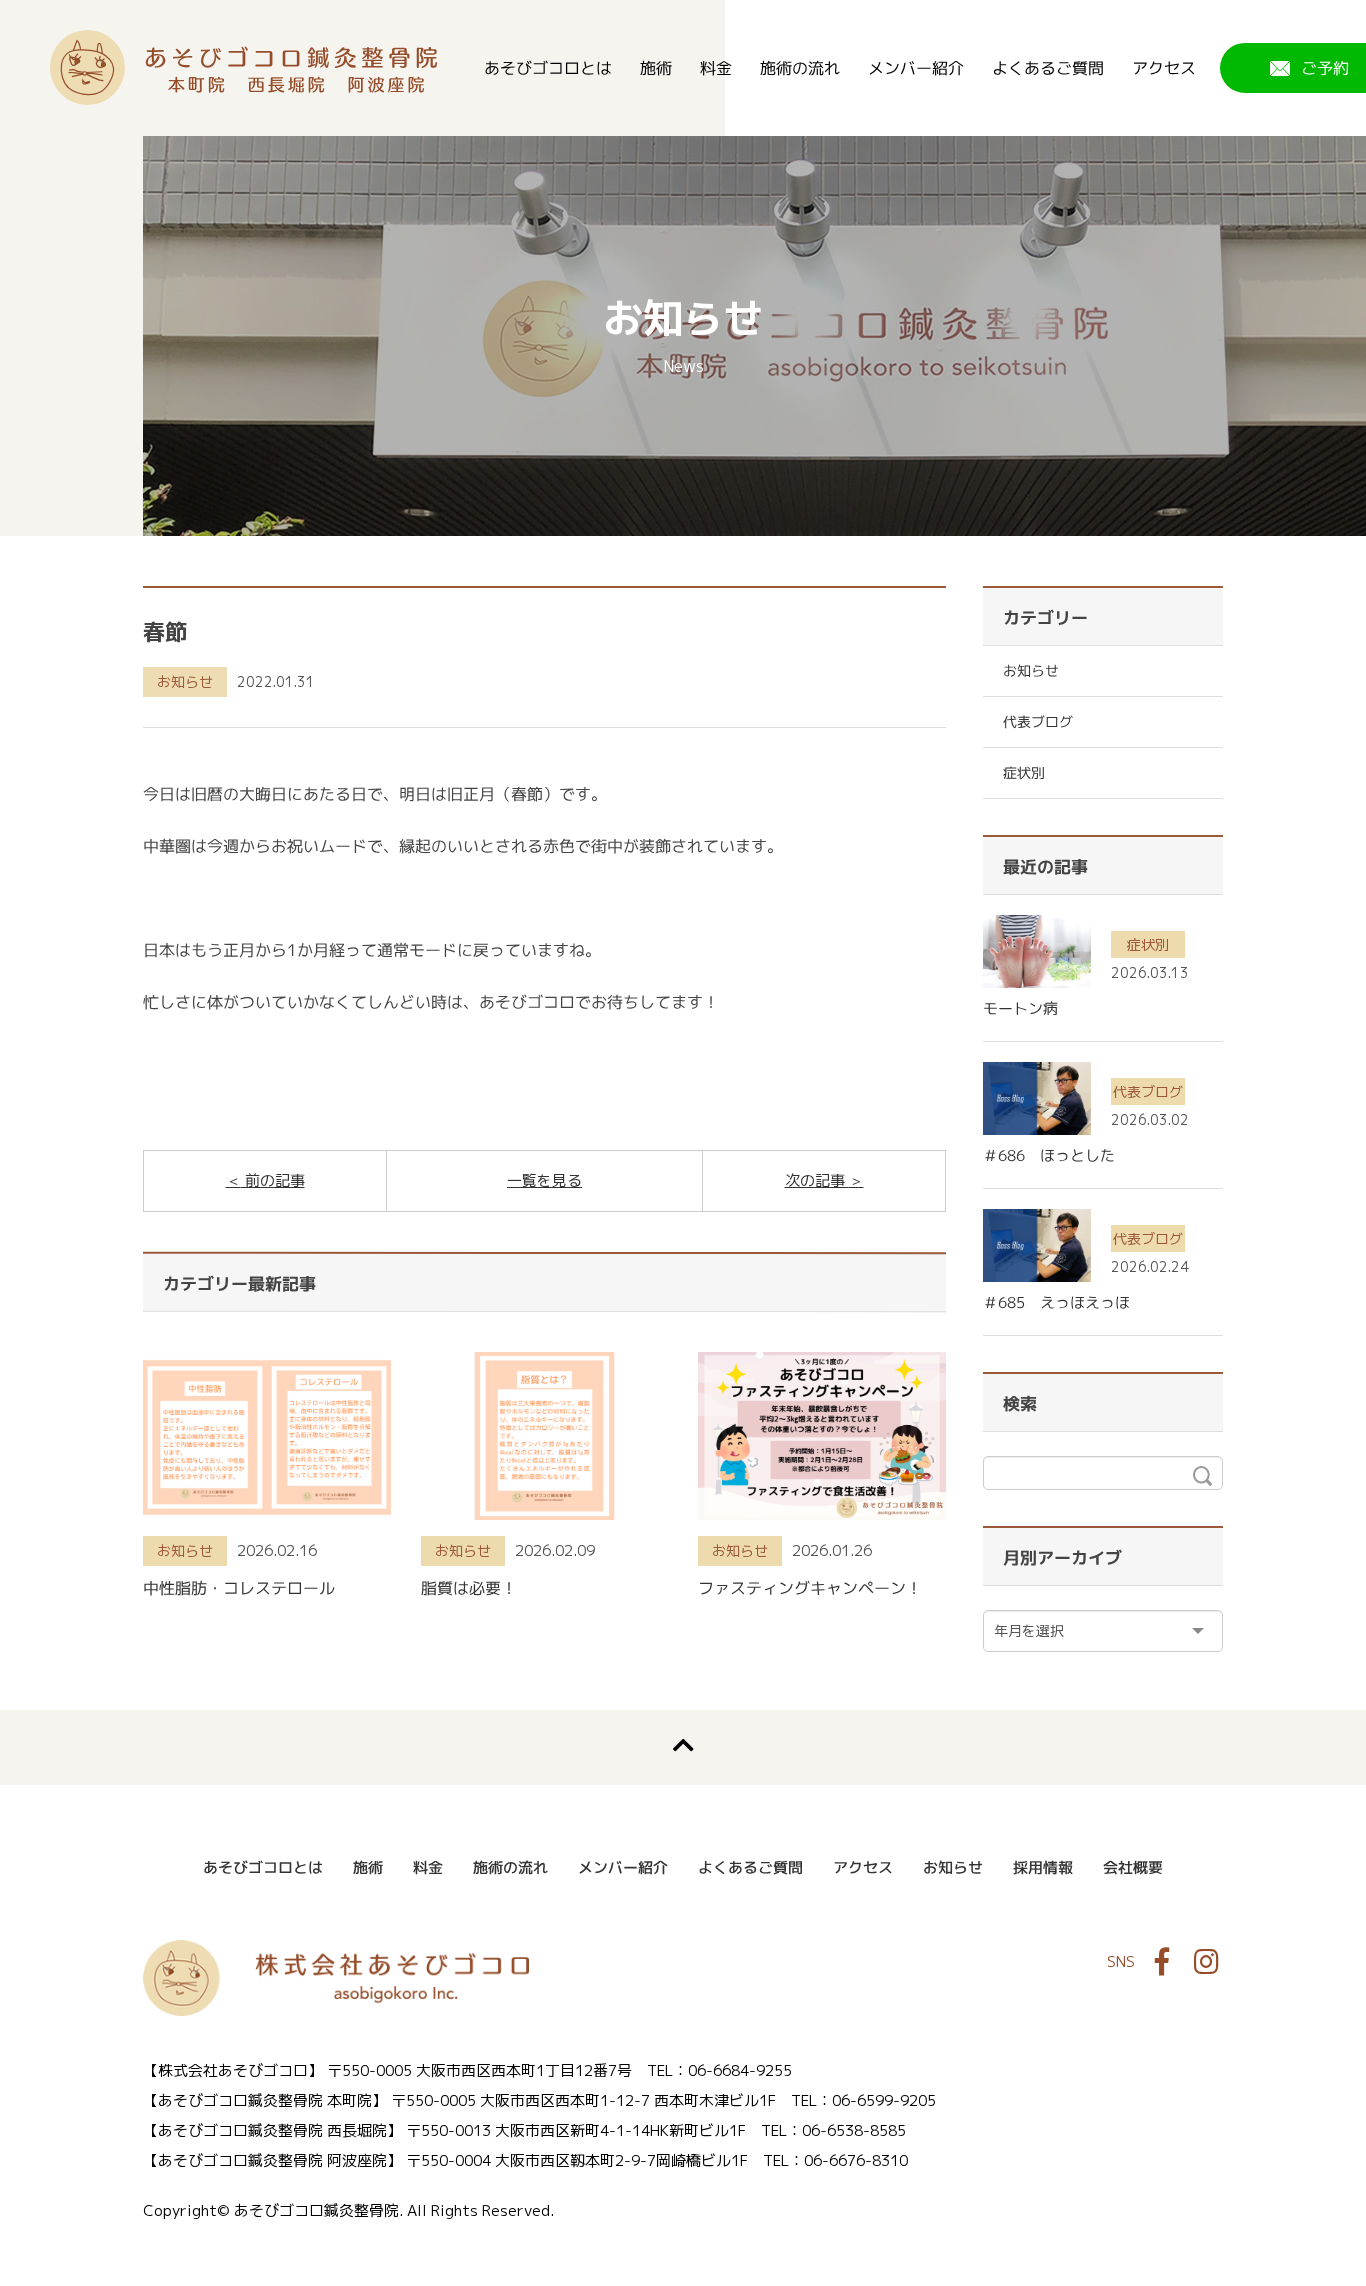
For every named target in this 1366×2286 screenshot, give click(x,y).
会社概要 (1133, 1867)
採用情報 (1043, 1867)
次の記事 (817, 1180)
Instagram (1206, 1962)
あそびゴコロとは (548, 68)
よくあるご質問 (1048, 68)
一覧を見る (544, 1180)
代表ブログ (1038, 721)
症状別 (1024, 772)
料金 (716, 68)
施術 (656, 68)
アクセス (1164, 68)
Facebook (1162, 1962)
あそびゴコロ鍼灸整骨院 (243, 67)
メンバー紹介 (916, 68)
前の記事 (273, 1180)
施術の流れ (800, 68)
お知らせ (185, 681)
